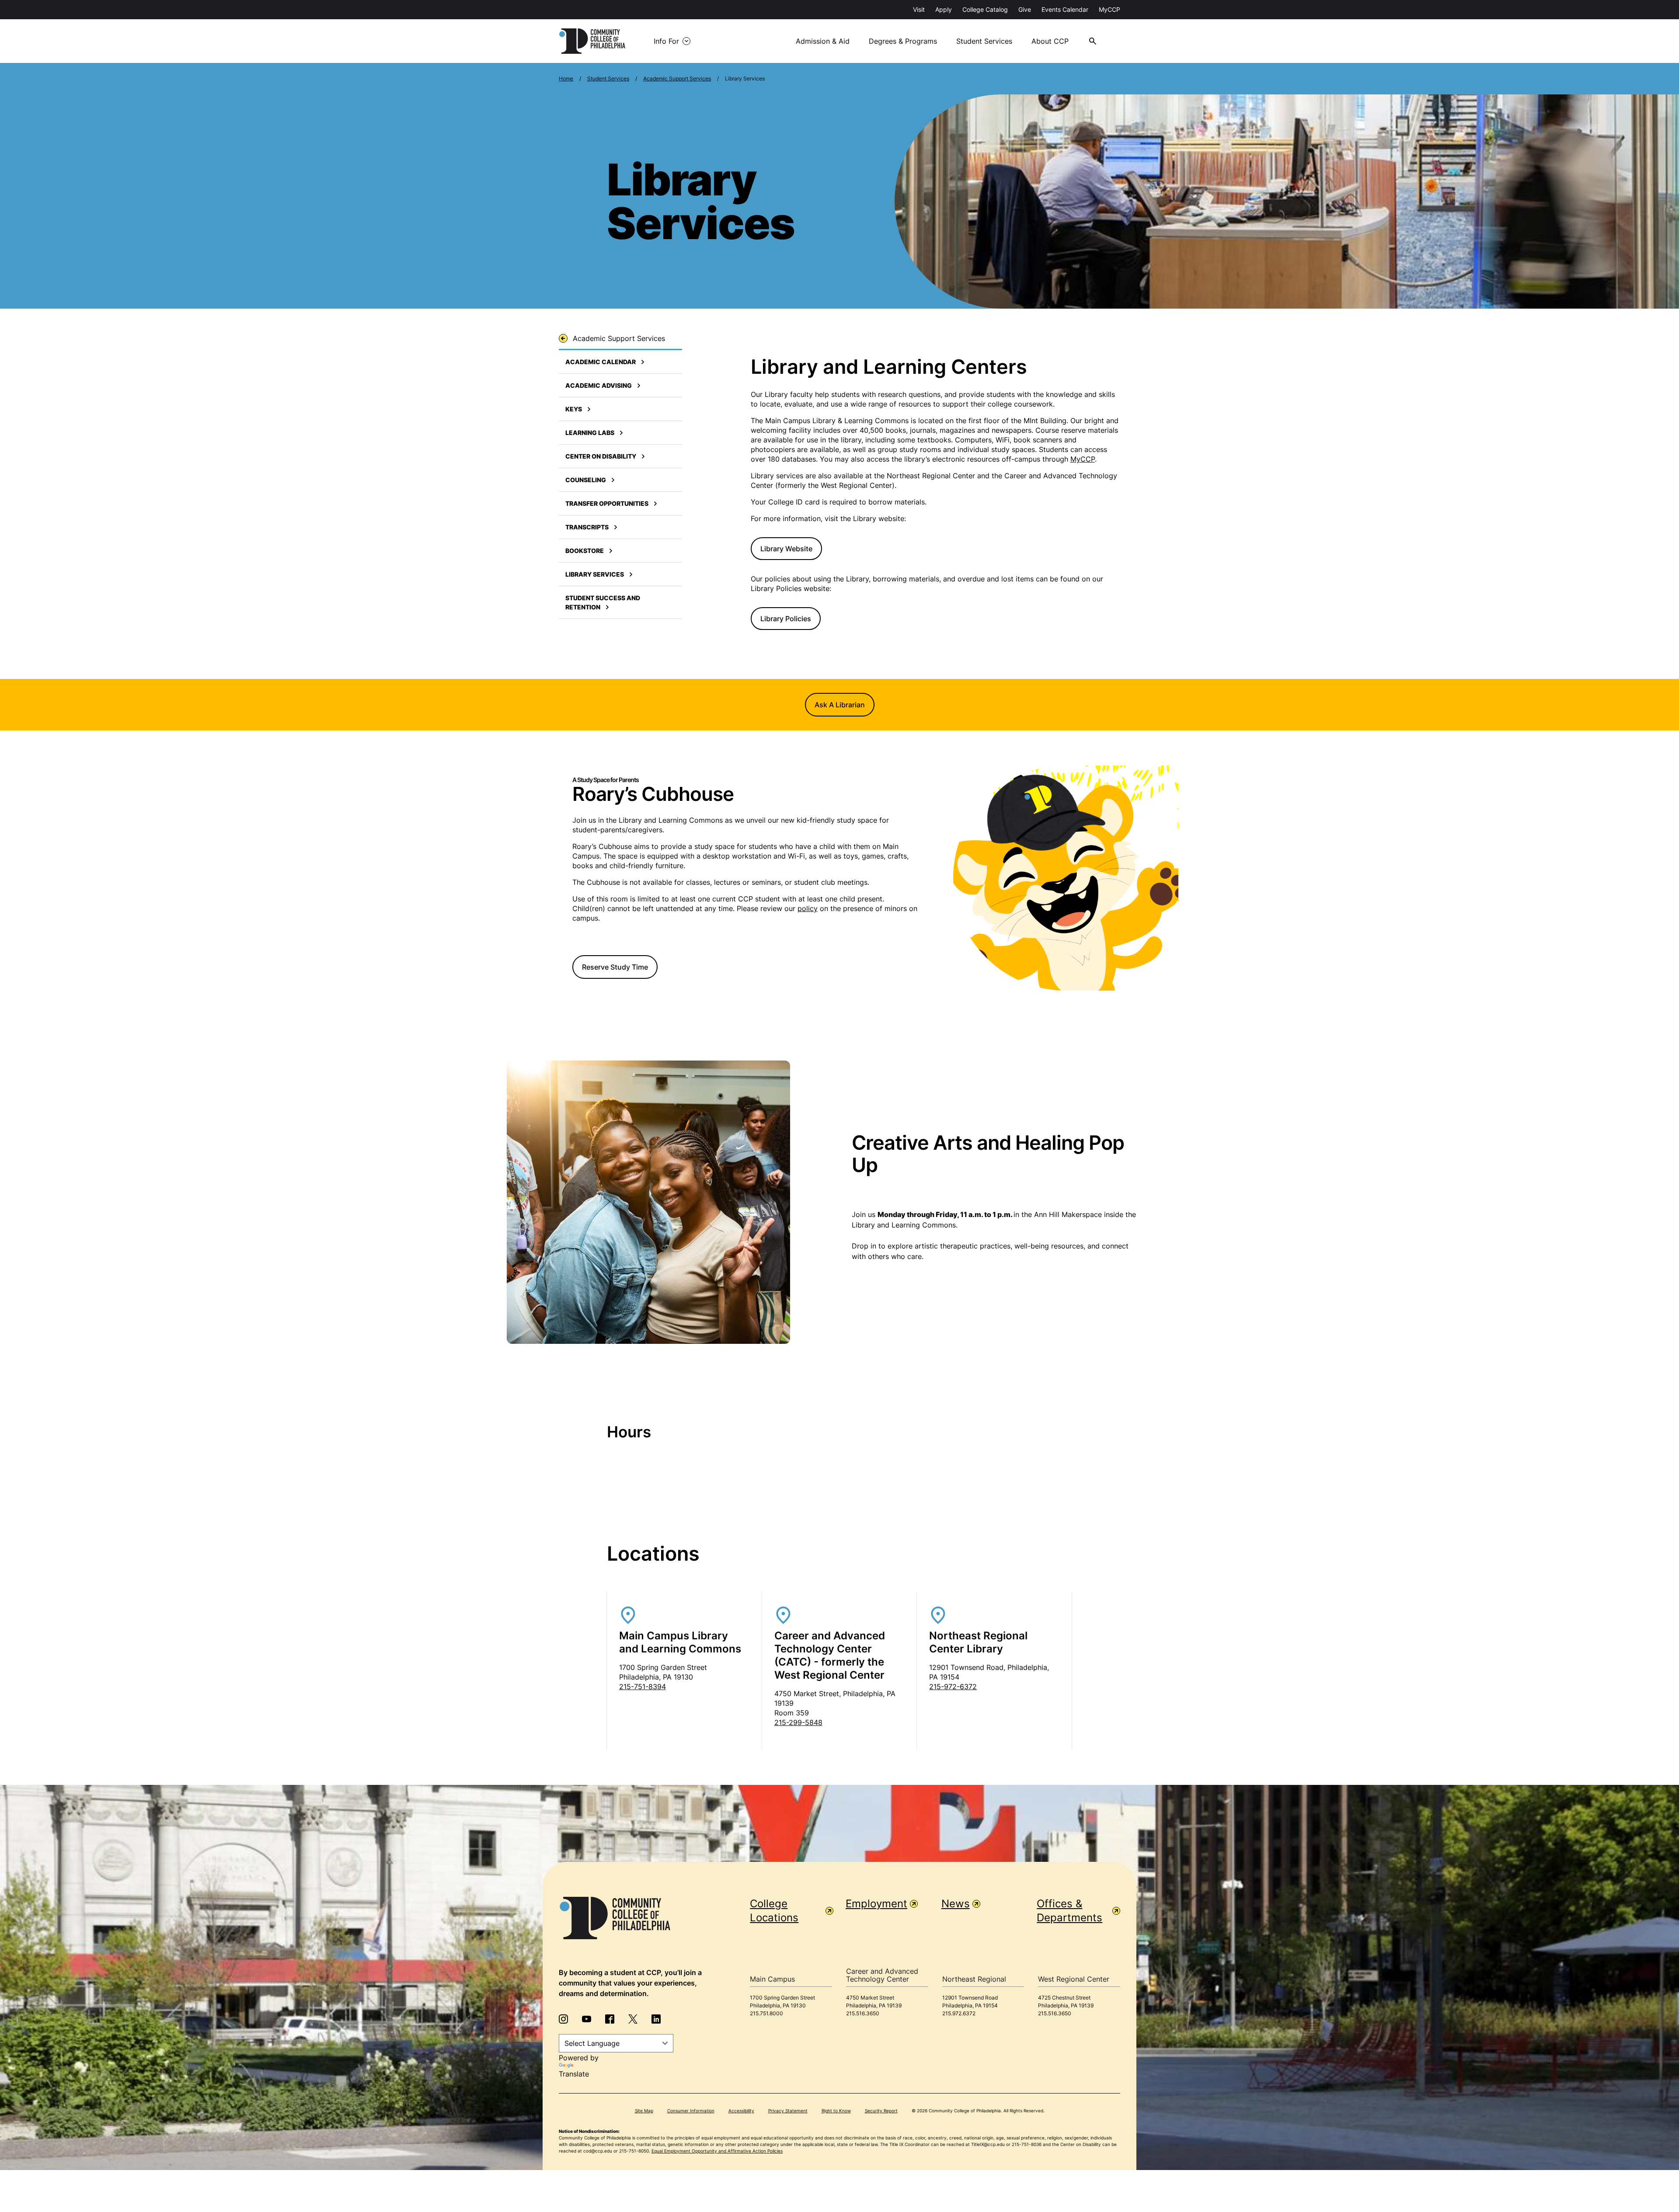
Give (1025, 9)
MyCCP (1109, 9)
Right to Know (836, 2111)
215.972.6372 (959, 2013)
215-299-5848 (798, 1722)
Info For (666, 41)
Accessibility (741, 2111)
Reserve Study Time (615, 967)
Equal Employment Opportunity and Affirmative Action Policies (717, 2151)
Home (566, 78)
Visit (919, 9)
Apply (944, 9)
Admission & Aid (823, 41)
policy (808, 908)
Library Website (786, 549)
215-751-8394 (643, 1687)
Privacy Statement (788, 2111)
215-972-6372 (953, 1687)
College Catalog (985, 9)
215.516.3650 (863, 2013)
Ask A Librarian (840, 705)
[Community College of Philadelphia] (592, 41)
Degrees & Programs (903, 41)
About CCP (1050, 41)
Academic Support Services (677, 78)
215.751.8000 (766, 2013)
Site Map (644, 2111)
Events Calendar (1065, 9)
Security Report (881, 2111)
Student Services (984, 41)
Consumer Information (691, 2111)
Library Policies (786, 619)
